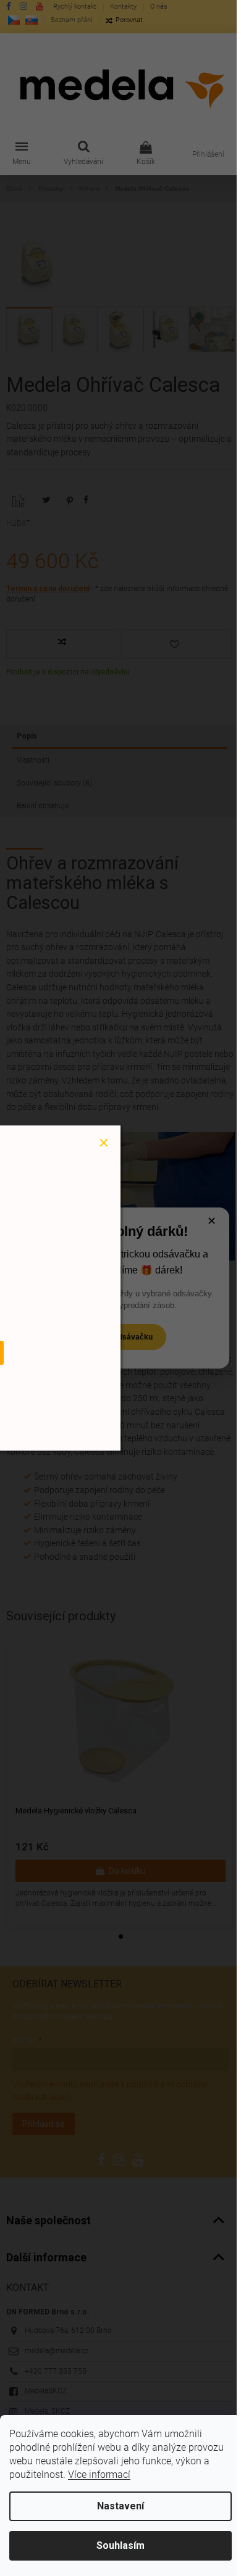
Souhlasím (120, 2545)
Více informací (99, 2475)
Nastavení (120, 2506)
